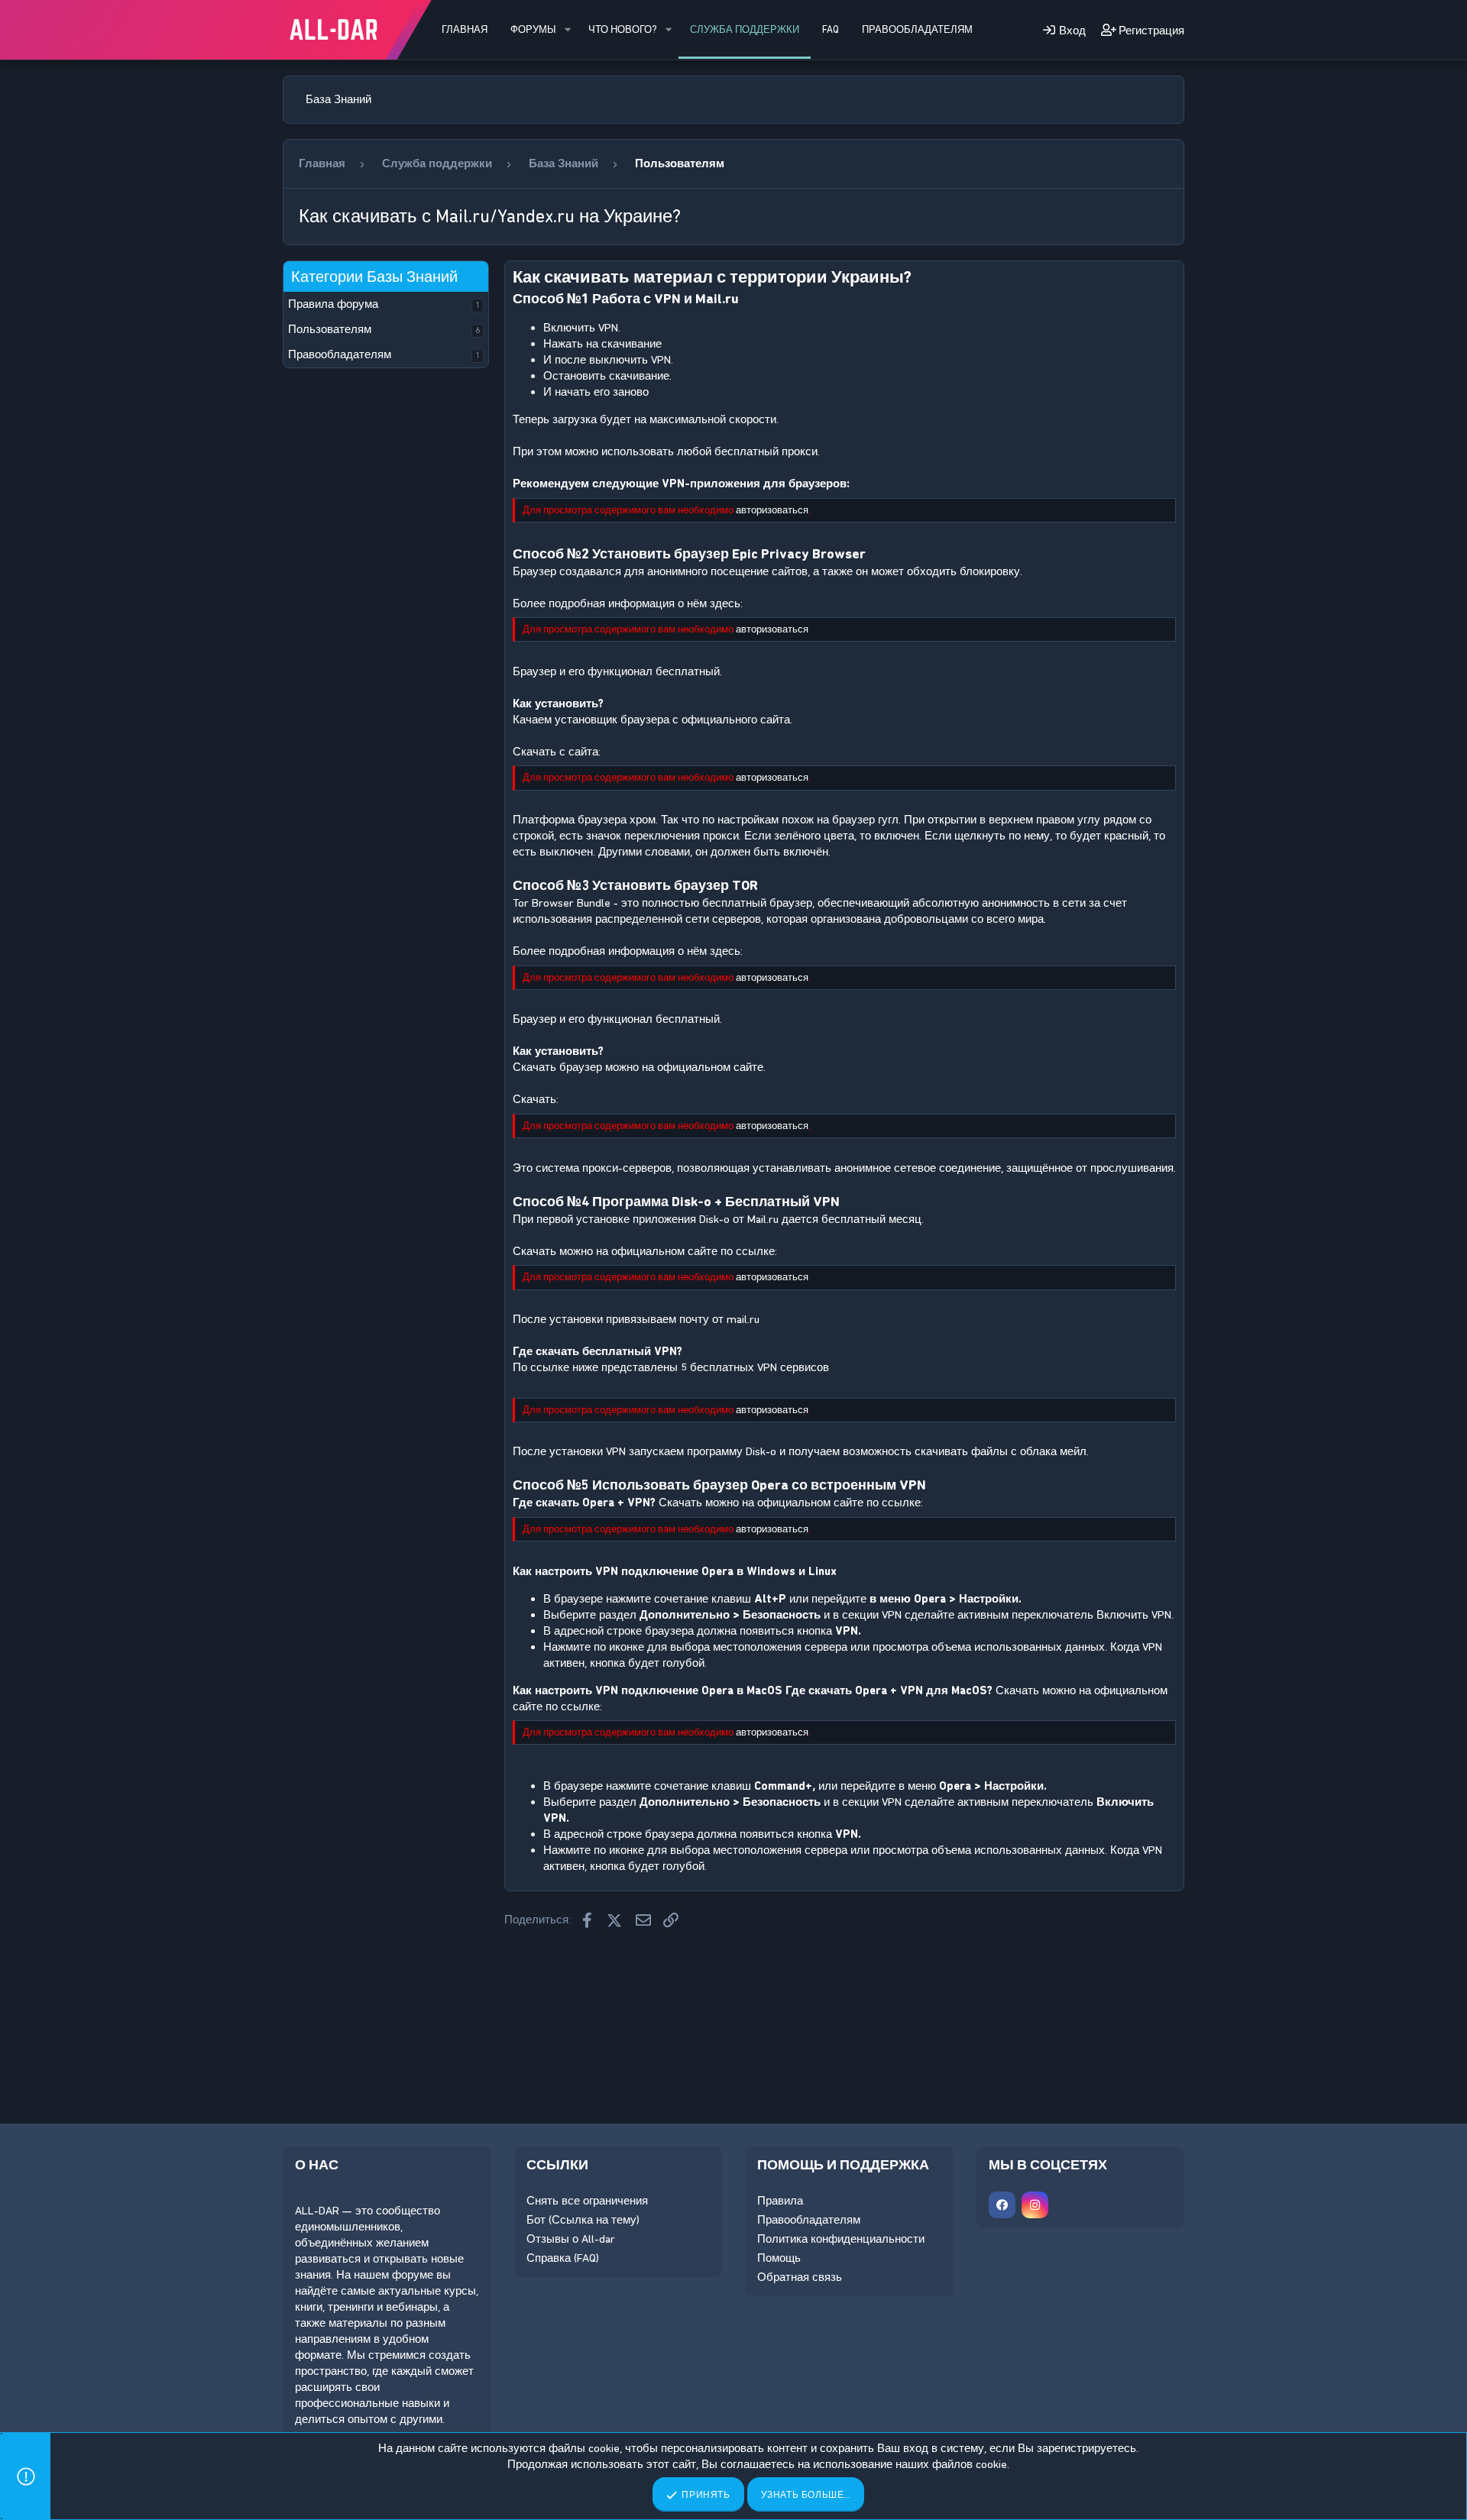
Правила (780, 2201)
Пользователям (330, 329)
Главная (465, 29)
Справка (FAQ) (563, 2258)
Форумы (533, 29)
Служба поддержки (745, 29)
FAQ (831, 29)
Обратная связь (800, 2277)
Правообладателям (917, 29)
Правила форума (333, 304)
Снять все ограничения (587, 2201)
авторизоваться (772, 510)
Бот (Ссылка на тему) (583, 2220)
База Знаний (338, 99)
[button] (568, 30)
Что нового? (623, 29)
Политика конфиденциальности (841, 2239)
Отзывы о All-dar (571, 2239)
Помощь (779, 2258)
